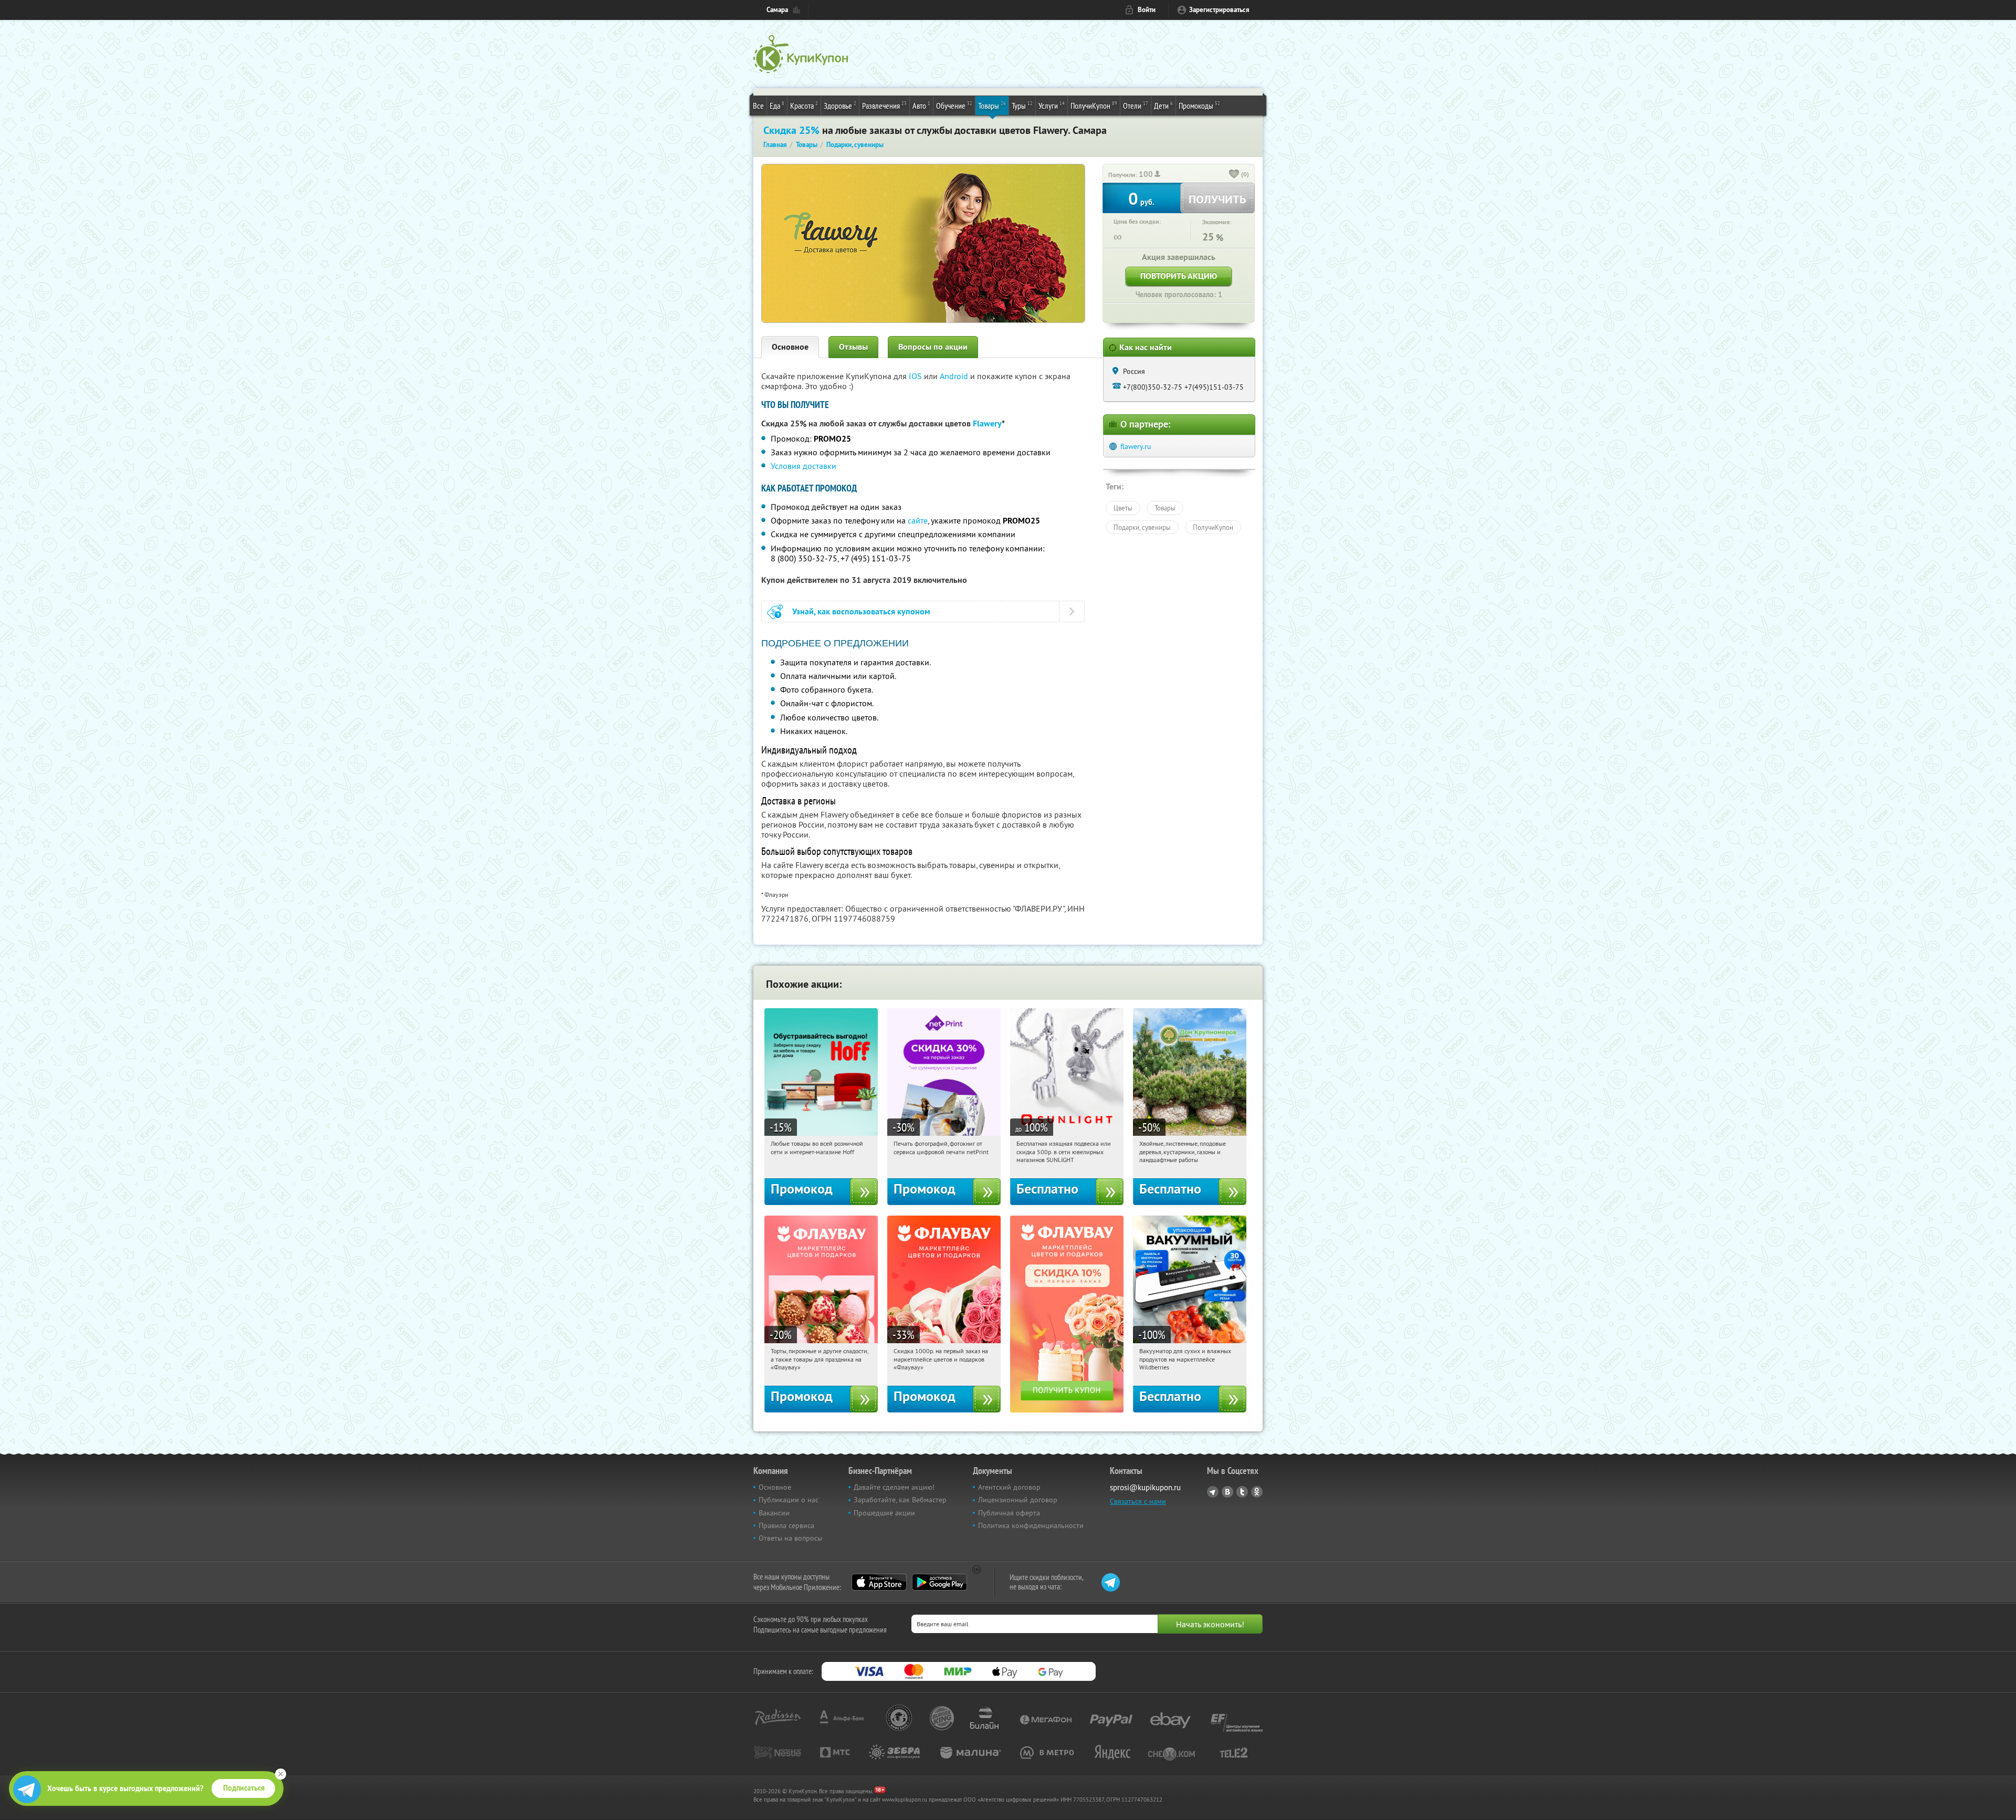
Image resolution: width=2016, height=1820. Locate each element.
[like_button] (1234, 175)
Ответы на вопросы (790, 1538)
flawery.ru (1136, 446)
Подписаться (244, 1788)
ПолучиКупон (1094, 105)
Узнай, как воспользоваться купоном (861, 611)
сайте (918, 520)
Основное (790, 347)
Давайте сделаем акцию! (894, 1487)
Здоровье (840, 105)
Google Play (939, 1582)
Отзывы (853, 347)
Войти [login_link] (1147, 10)
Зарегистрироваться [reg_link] (1219, 10)
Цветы (1123, 508)
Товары (992, 105)
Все (758, 106)
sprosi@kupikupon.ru (1145, 1487)
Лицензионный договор (1018, 1500)
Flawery (987, 423)
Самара (777, 10)
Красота (804, 105)
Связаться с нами (1138, 1501)
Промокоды (1199, 105)
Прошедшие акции (884, 1513)
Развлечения (884, 105)
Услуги (1052, 105)
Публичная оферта (1009, 1513)
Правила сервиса (786, 1525)
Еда (777, 105)
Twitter (1242, 1492)
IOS (916, 376)
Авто (921, 105)
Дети (1163, 105)
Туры (1022, 105)
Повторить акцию (1179, 276)
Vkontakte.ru (1227, 1492)
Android (955, 376)
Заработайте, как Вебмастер (900, 1500)
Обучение (954, 105)
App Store (879, 1582)
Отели (1136, 105)
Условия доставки (804, 466)
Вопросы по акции (933, 347)
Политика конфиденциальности (1031, 1525)
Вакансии (774, 1513)
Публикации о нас (789, 1500)
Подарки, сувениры (1142, 527)
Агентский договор (1009, 1487)
